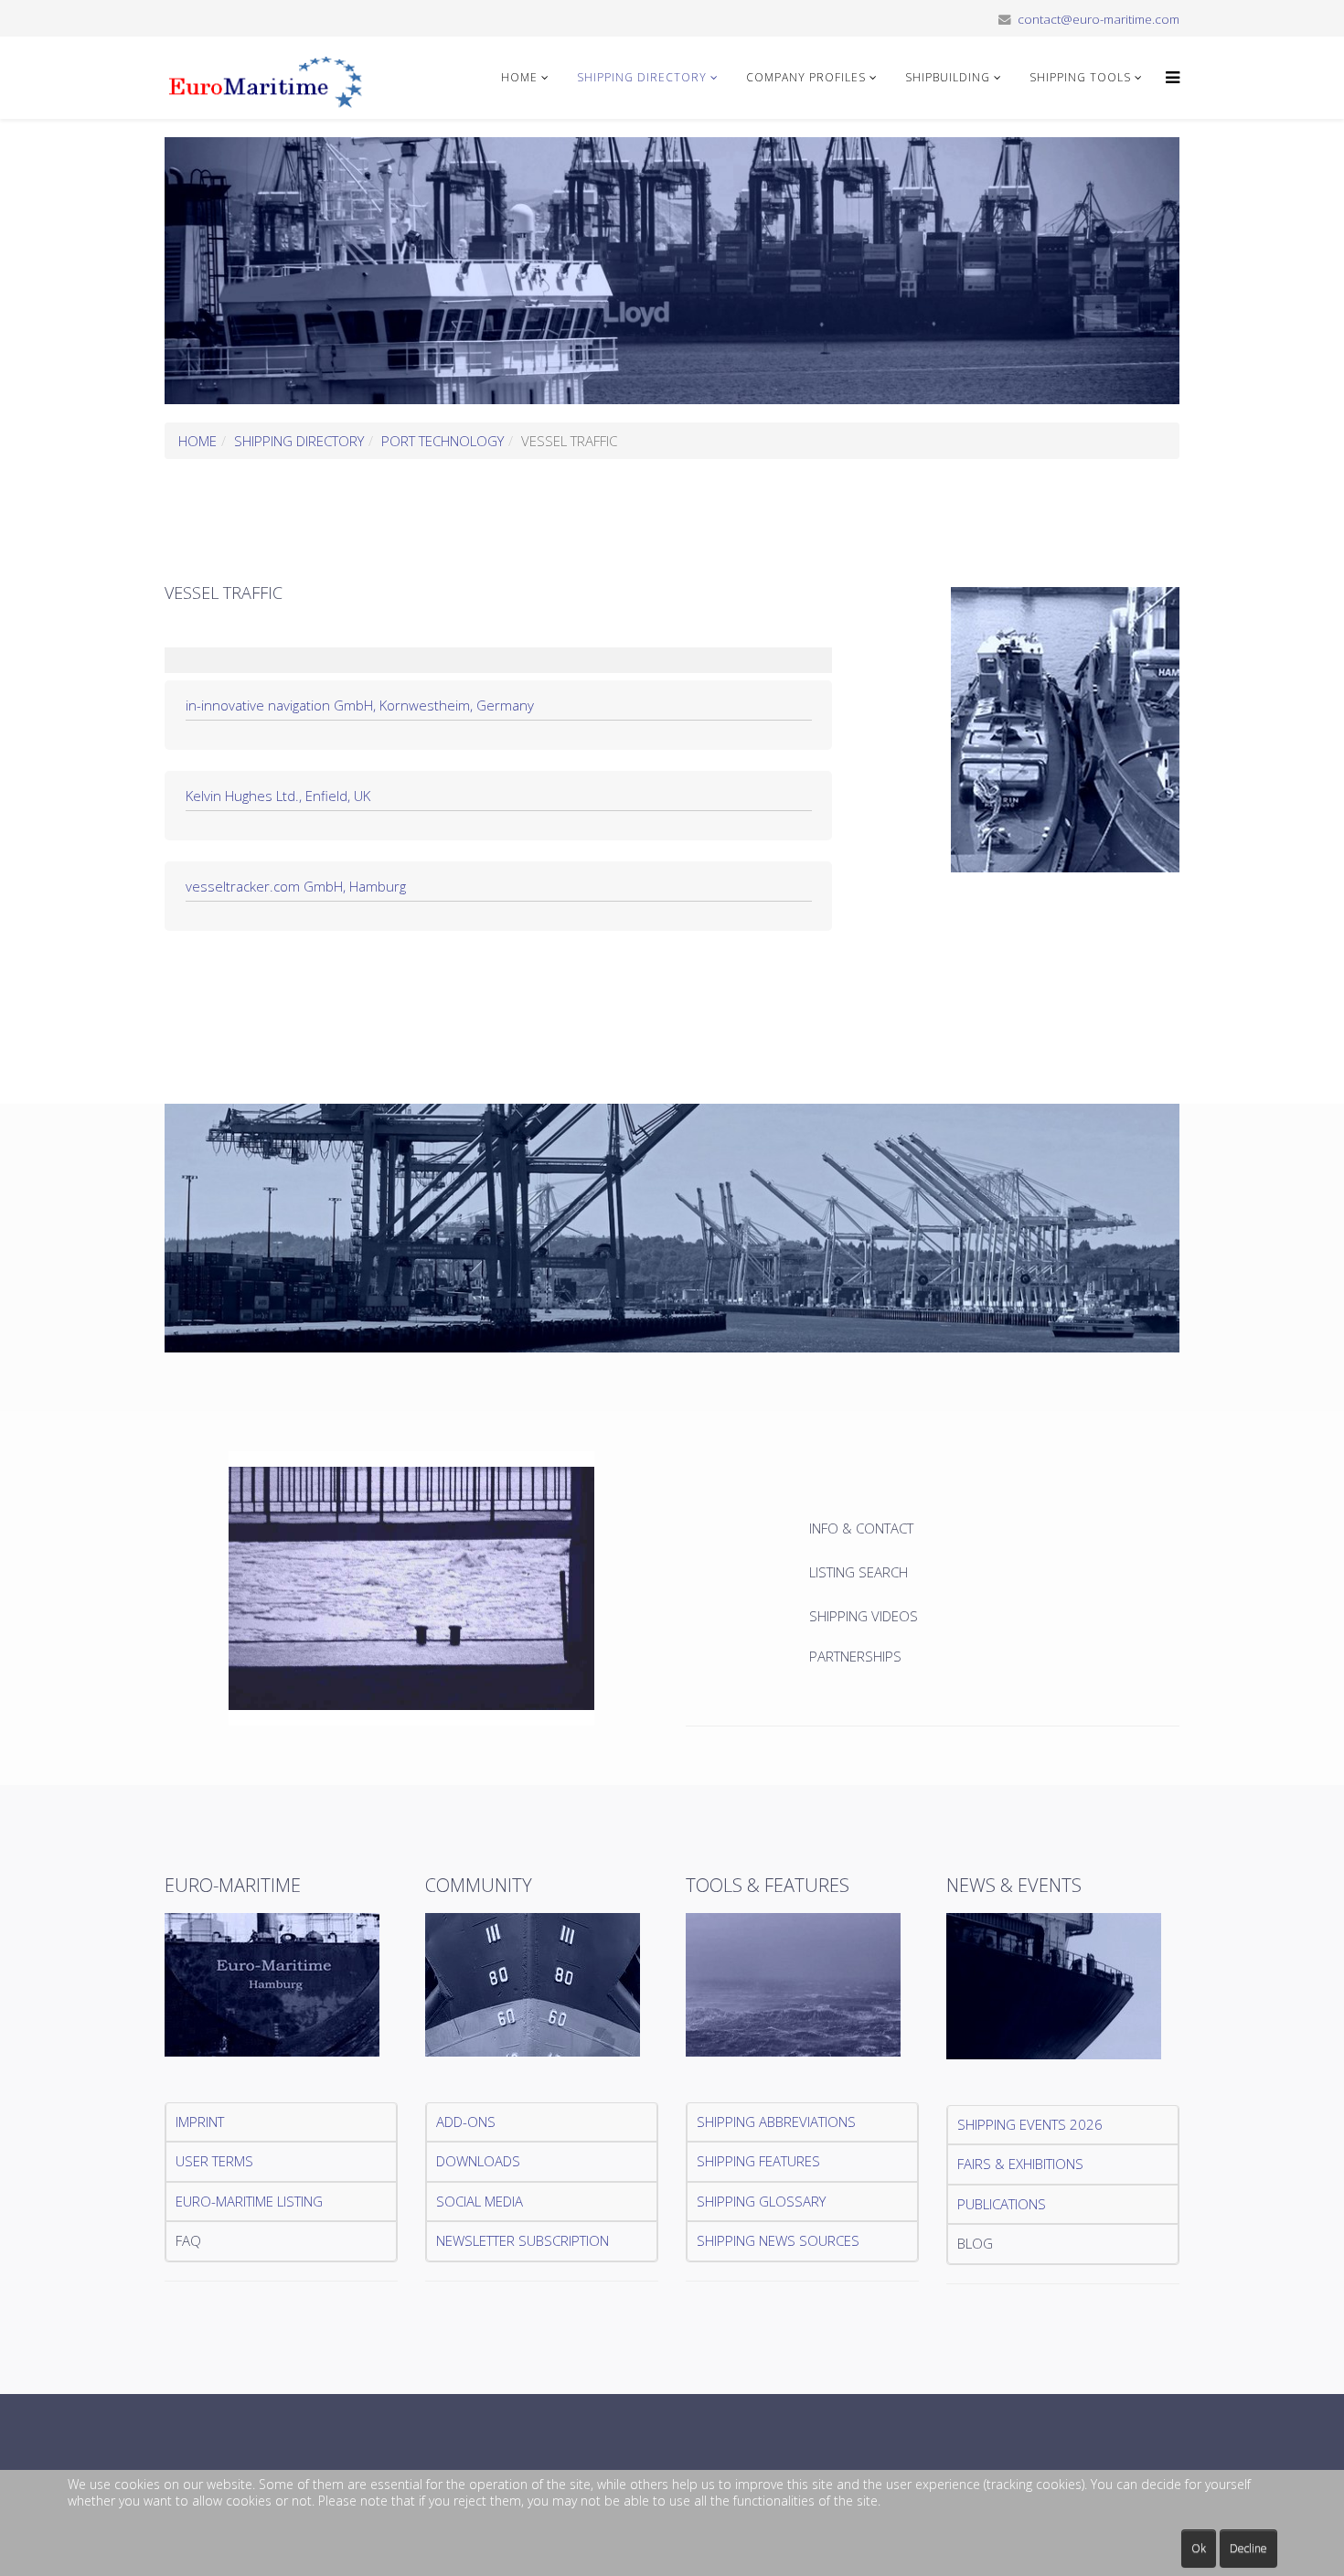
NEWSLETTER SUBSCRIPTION (523, 2240)
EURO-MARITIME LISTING (249, 2201)
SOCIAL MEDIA (480, 2201)
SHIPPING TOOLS (1080, 77)
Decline (1248, 2548)
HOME (519, 77)
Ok (1199, 2548)
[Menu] (1168, 78)
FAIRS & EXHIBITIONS (1020, 2164)
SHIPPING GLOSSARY (761, 2201)
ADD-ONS (466, 2122)
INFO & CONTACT (863, 1528)
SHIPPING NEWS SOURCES (778, 2240)
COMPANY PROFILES (806, 77)
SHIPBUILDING (948, 77)
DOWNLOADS (478, 2161)
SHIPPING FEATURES (758, 2161)
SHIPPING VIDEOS (864, 1616)
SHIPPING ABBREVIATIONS (776, 2122)
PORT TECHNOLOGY (443, 441)
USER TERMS (214, 2161)
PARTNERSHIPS (855, 1656)
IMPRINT (200, 2122)
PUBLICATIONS (1002, 2204)
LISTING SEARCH (859, 1572)
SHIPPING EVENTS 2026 (1030, 2124)
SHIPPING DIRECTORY (642, 77)
